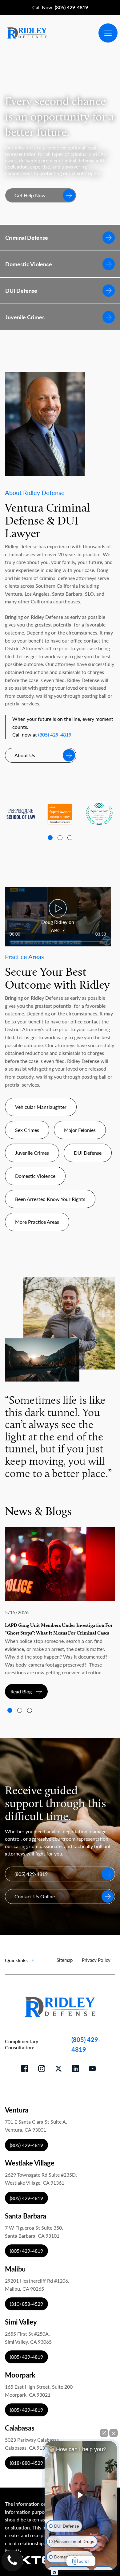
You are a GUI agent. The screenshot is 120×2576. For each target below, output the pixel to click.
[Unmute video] (81, 2495)
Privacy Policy (96, 1960)
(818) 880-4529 (26, 2463)
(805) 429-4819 (55, 735)
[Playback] (58, 917)
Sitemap (65, 1960)
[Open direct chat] (104, 2433)
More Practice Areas (37, 1222)
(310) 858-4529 (26, 2304)
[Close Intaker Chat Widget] (114, 2433)
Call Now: (60, 7)
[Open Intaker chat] (54, 2573)
